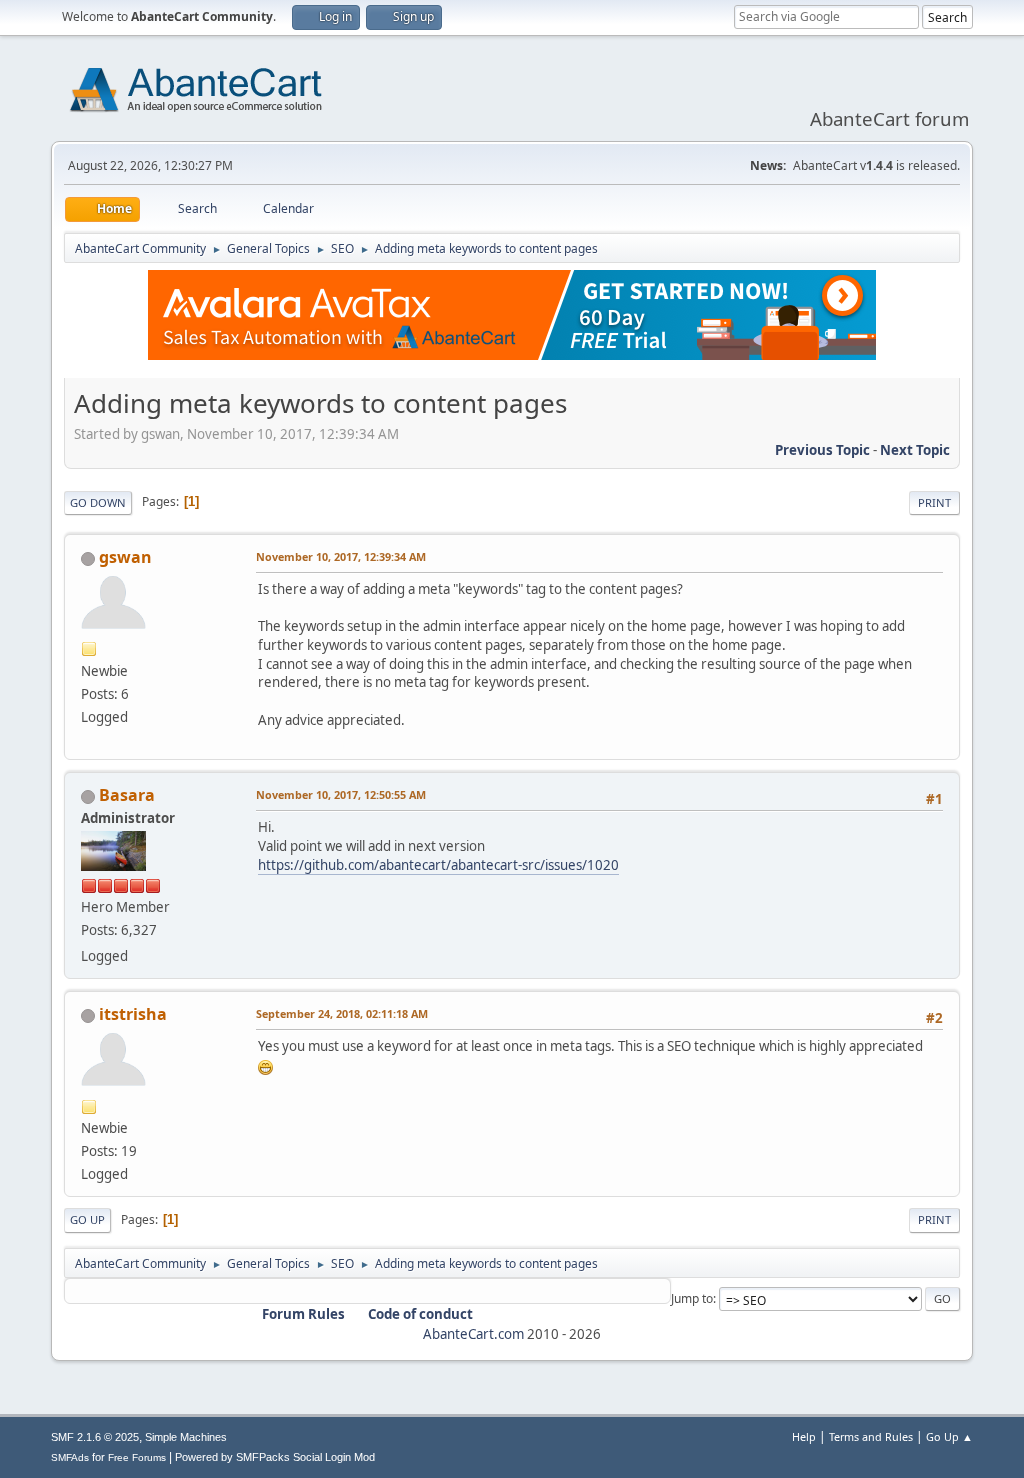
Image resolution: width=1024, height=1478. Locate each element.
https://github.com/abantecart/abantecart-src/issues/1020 (438, 865)
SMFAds (70, 1457)
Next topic (915, 450)
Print (934, 502)
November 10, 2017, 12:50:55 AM (341, 794)
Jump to (692, 1298)
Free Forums (137, 1457)
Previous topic (822, 450)
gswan (125, 557)
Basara (127, 795)
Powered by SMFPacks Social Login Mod (275, 1457)
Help (804, 1436)
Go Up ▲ (949, 1436)
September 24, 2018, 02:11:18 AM (342, 1013)
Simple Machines (186, 1437)
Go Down (98, 502)
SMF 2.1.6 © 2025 (95, 1437)
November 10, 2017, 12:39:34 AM (341, 556)
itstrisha (133, 1014)
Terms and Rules (871, 1436)
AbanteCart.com (473, 1334)
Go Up (87, 1219)
